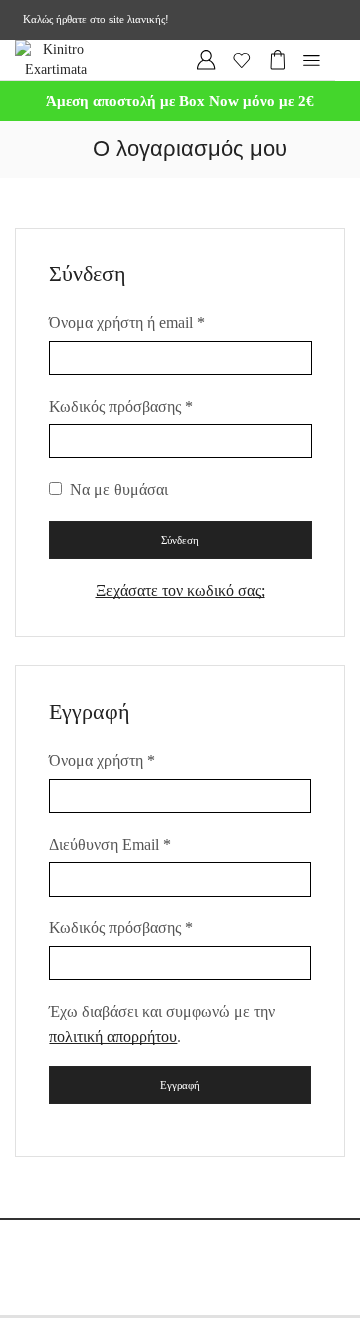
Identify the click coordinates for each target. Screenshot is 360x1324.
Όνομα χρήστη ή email (127, 320)
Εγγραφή (180, 1085)
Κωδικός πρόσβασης (121, 404)
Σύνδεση (180, 540)
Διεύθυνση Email (110, 842)
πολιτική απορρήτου (113, 1036)
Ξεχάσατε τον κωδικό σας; (180, 590)
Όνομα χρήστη (102, 758)
